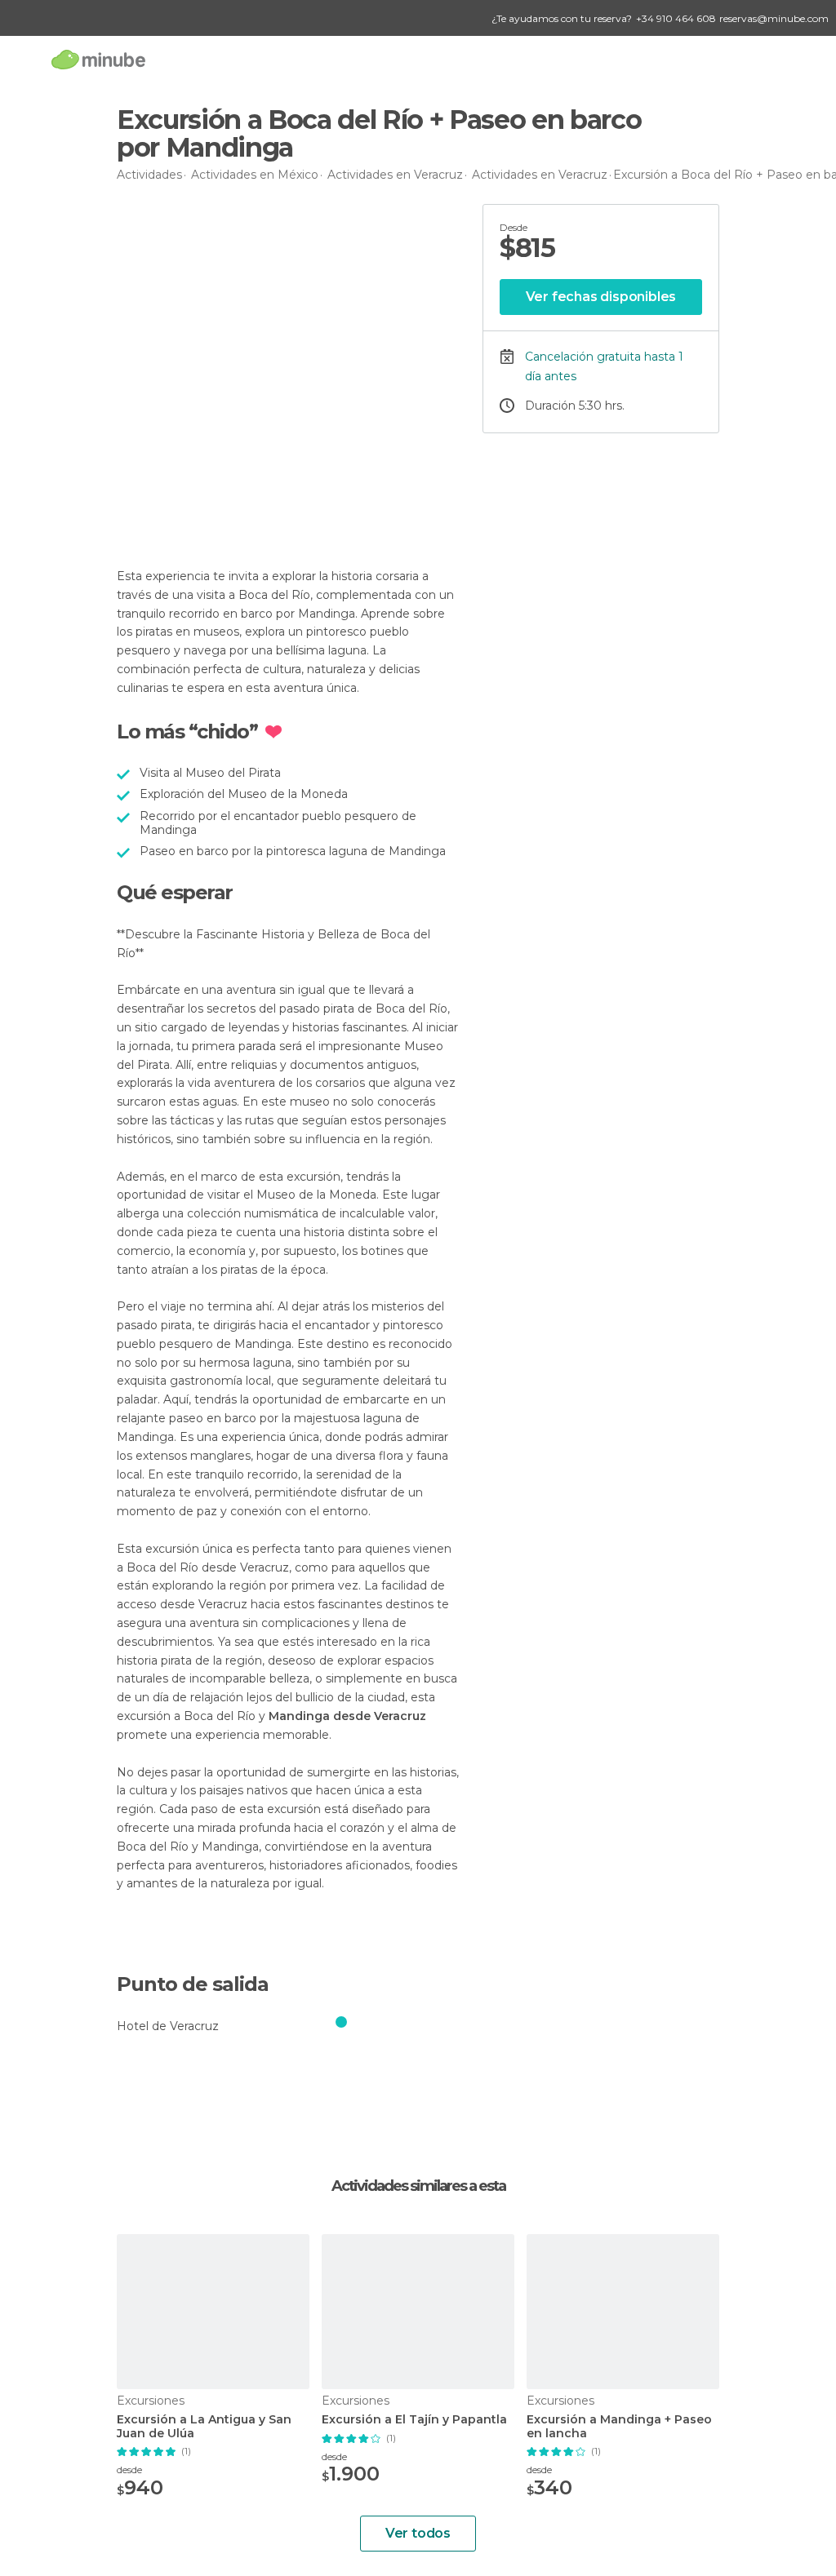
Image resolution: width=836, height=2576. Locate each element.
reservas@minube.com (774, 18)
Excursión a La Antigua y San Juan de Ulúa (204, 2427)
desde (129, 2470)
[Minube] (98, 59)
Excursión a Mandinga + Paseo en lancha (619, 2427)
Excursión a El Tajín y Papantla (414, 2420)
